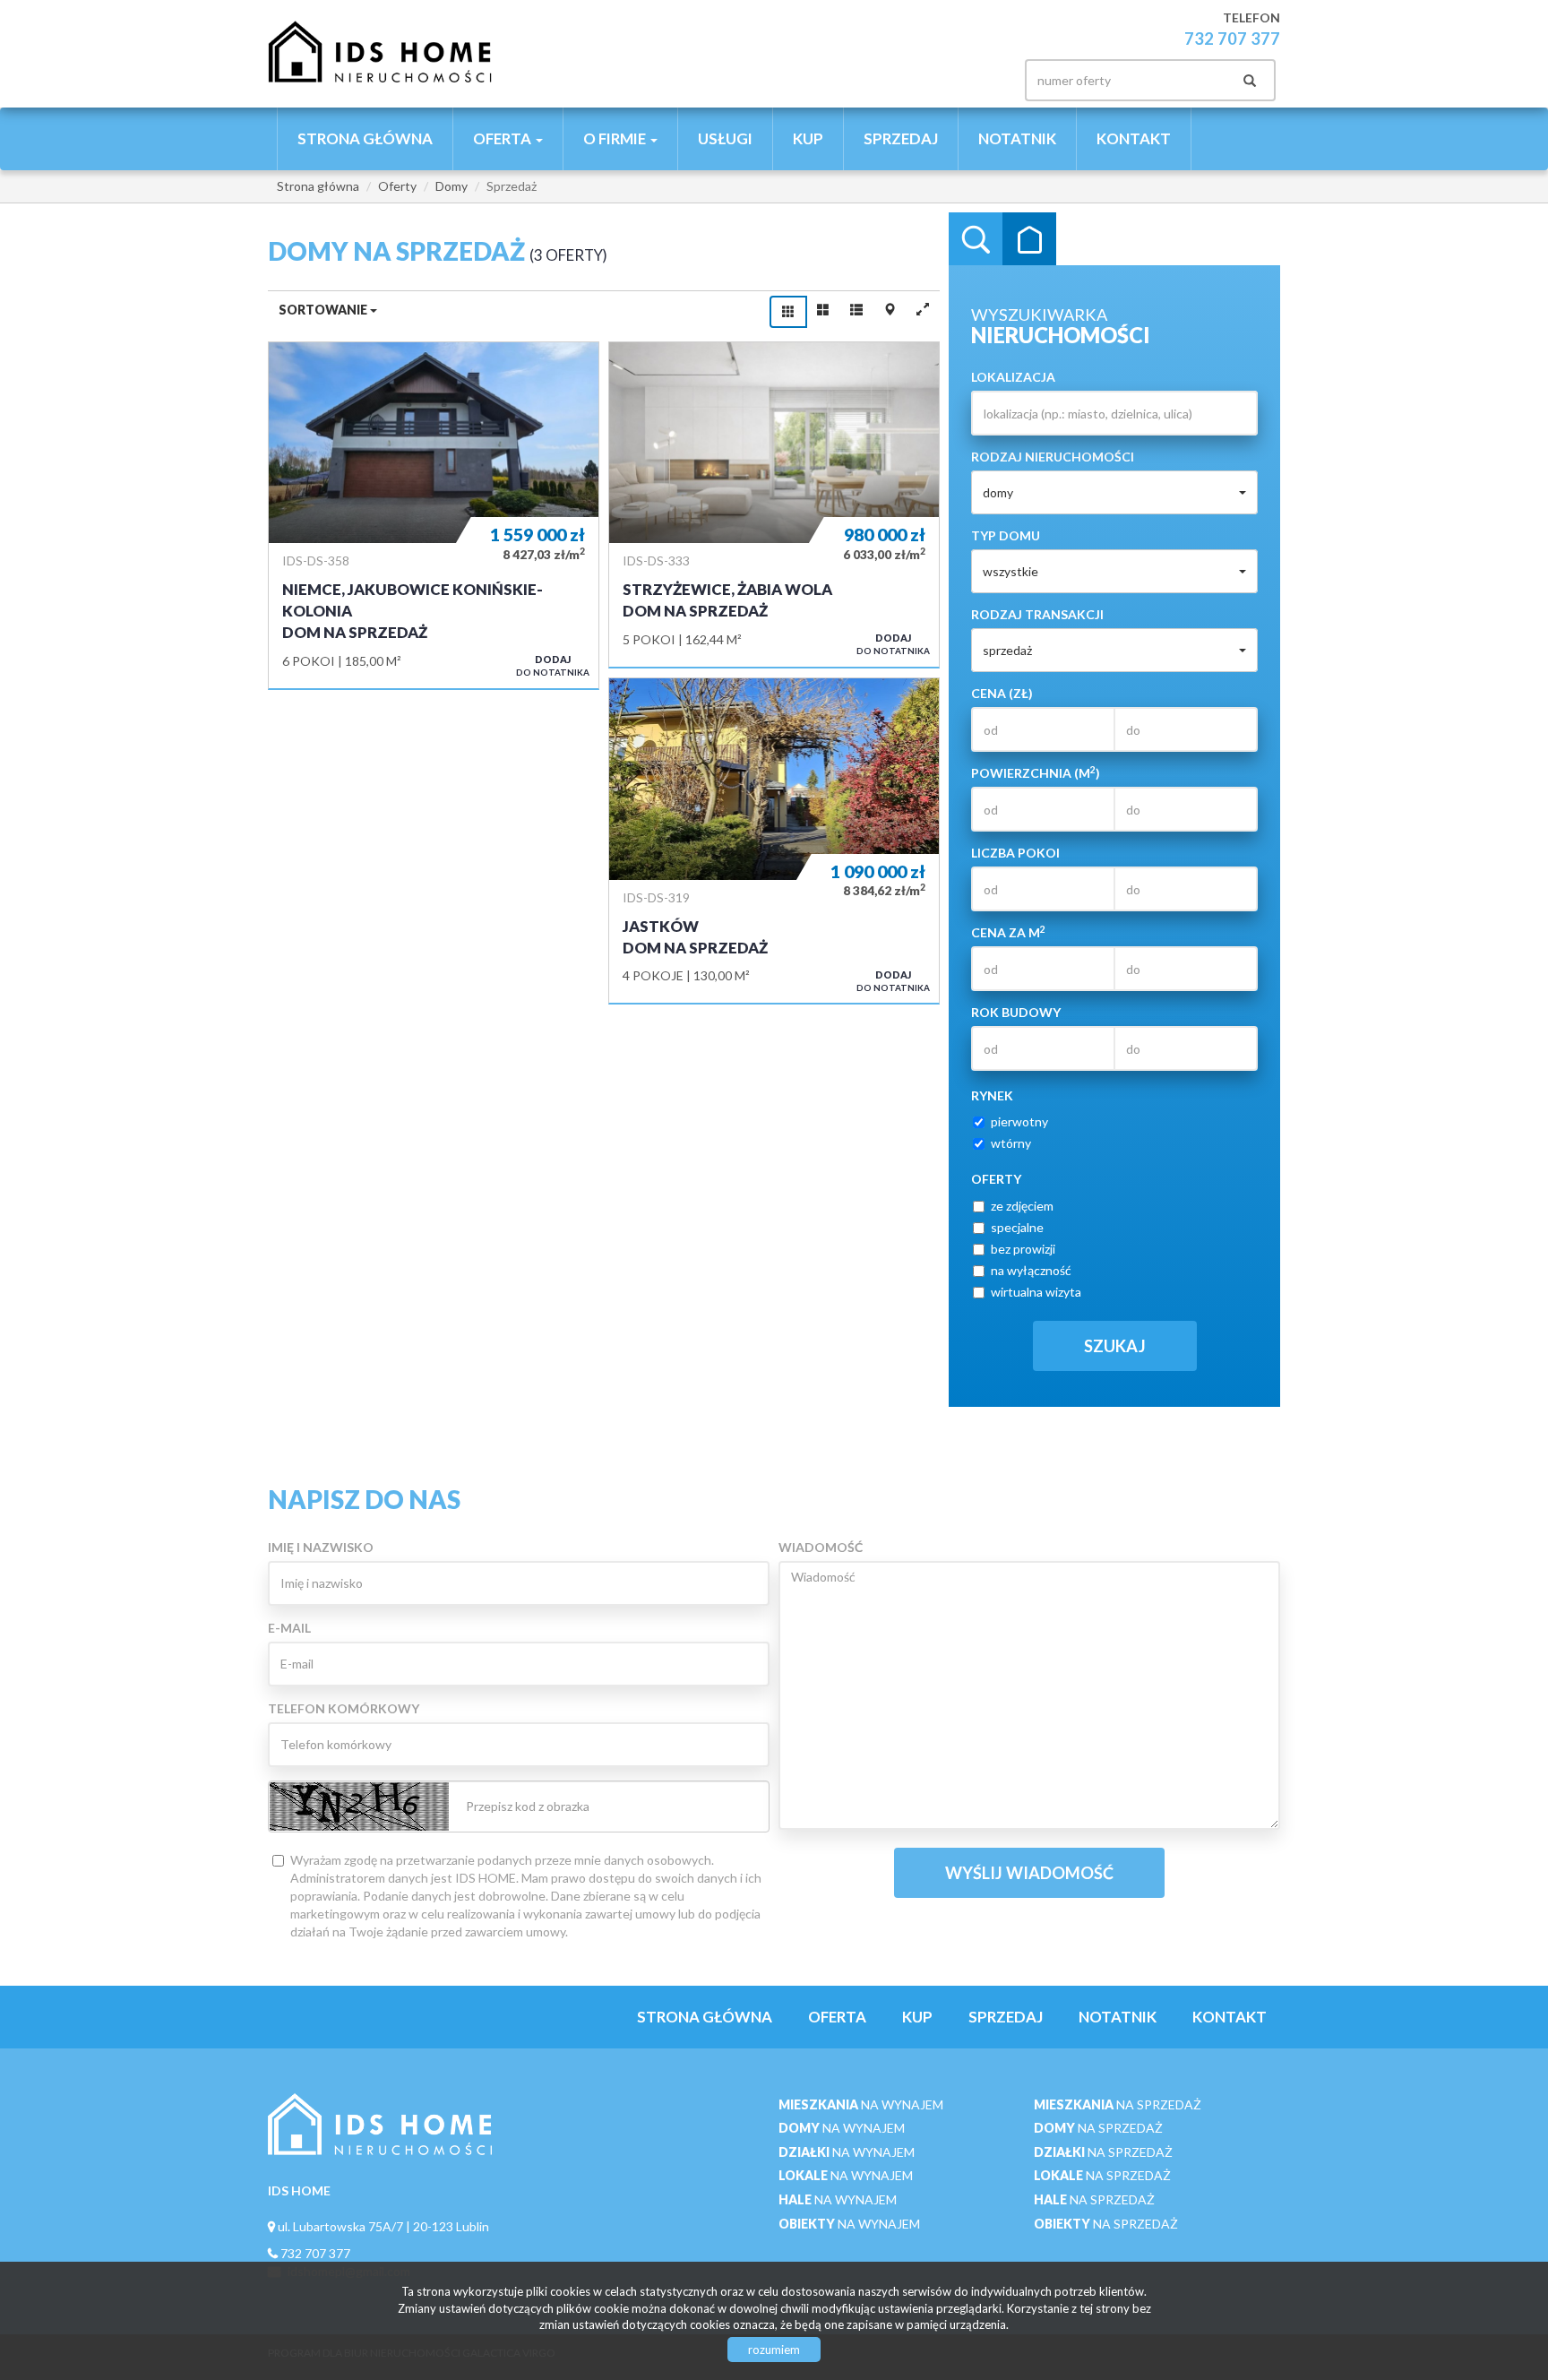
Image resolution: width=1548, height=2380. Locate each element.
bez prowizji (1023, 1249)
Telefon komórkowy (344, 1708)
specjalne (1017, 1227)
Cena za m (1008, 932)
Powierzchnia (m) (1036, 772)
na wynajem (861, 2104)
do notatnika (553, 665)
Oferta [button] (503, 138)
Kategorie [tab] (1029, 239)
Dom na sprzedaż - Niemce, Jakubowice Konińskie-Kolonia (434, 515)
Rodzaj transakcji (1037, 614)
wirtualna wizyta (1036, 1292)
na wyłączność (1031, 1270)
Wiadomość (821, 1547)
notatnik (1017, 138)
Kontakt (1134, 138)
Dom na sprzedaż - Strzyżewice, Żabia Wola (774, 504)
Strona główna (365, 138)
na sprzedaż (1118, 2104)
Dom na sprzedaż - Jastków (774, 841)
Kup (808, 138)
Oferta (837, 2017)
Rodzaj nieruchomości (1053, 457)
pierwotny (1019, 1121)
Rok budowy (1016, 1012)
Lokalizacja (1013, 377)
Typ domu (1006, 535)
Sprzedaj (901, 138)
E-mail (289, 1628)
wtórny (1011, 1143)
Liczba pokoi (1015, 853)
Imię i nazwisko (321, 1547)
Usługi (725, 138)
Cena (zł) (1002, 693)
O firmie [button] (616, 138)
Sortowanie (324, 310)
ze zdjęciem (1022, 1206)
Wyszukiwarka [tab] (976, 239)
